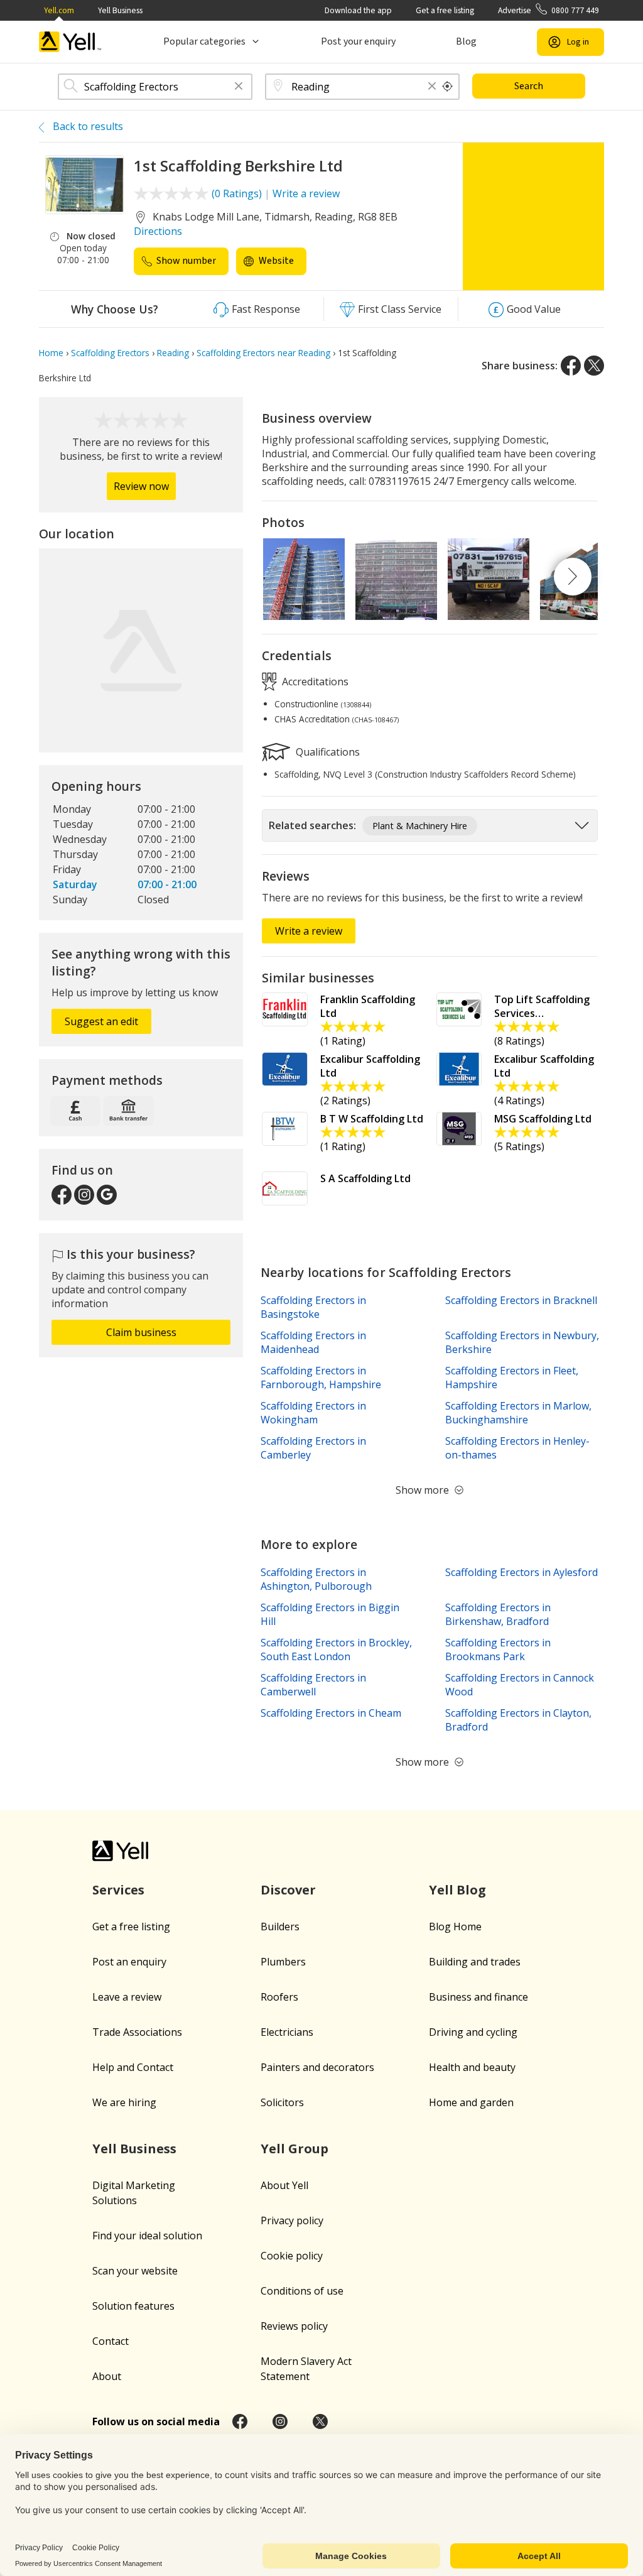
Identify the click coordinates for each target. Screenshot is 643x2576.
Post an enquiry (129, 1962)
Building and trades (475, 1962)
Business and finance (478, 1997)
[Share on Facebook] (571, 366)
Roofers (279, 1997)
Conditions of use (302, 2291)
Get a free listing (445, 10)
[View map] (141, 650)
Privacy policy (292, 2220)
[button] (239, 87)
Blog (466, 41)
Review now (141, 486)
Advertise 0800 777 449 (548, 10)
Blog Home (455, 1927)
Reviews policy (294, 2326)
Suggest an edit (101, 1021)
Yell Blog (457, 1890)
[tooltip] (448, 87)
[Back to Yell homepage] (70, 42)
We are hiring (124, 2102)
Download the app (358, 10)
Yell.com (59, 10)
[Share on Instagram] (280, 2421)
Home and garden (471, 2102)
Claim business (141, 1332)
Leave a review (127, 1997)
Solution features (133, 2306)
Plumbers (283, 1962)
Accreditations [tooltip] (314, 682)
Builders (280, 1927)
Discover (288, 1890)
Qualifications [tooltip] (327, 751)
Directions (158, 231)
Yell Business (120, 10)
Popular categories (204, 41)
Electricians (287, 2032)
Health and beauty (472, 2067)
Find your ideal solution (147, 2236)
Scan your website (135, 2271)
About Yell (284, 2185)
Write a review (306, 193)
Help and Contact (133, 2067)
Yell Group (294, 2149)
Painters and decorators (317, 2067)
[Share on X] (594, 366)
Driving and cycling (473, 2032)
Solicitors (282, 2102)
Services (118, 1890)
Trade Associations (137, 2032)
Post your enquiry (358, 41)
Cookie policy (292, 2256)
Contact (111, 2341)
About (107, 2376)
